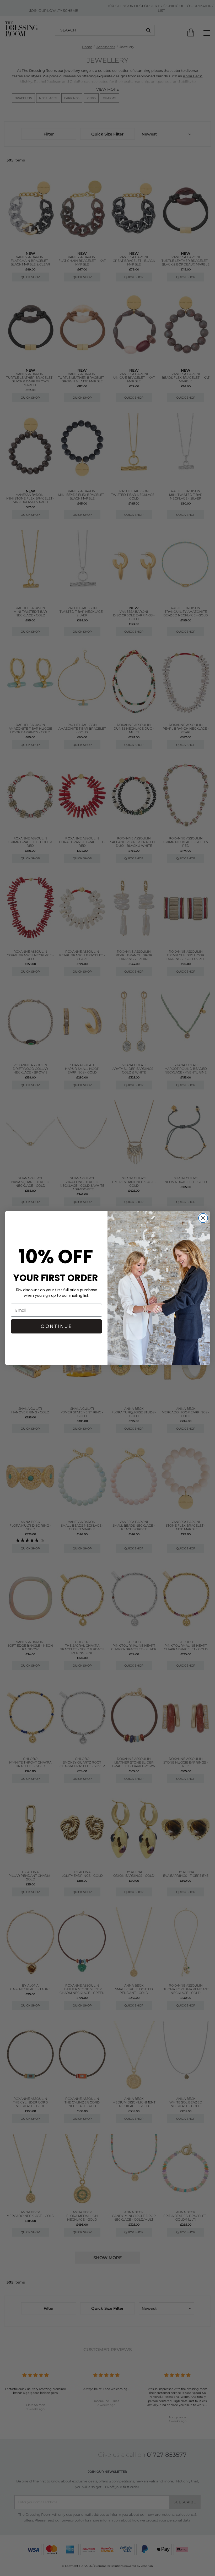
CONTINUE (56, 1326)
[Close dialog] (203, 1218)
